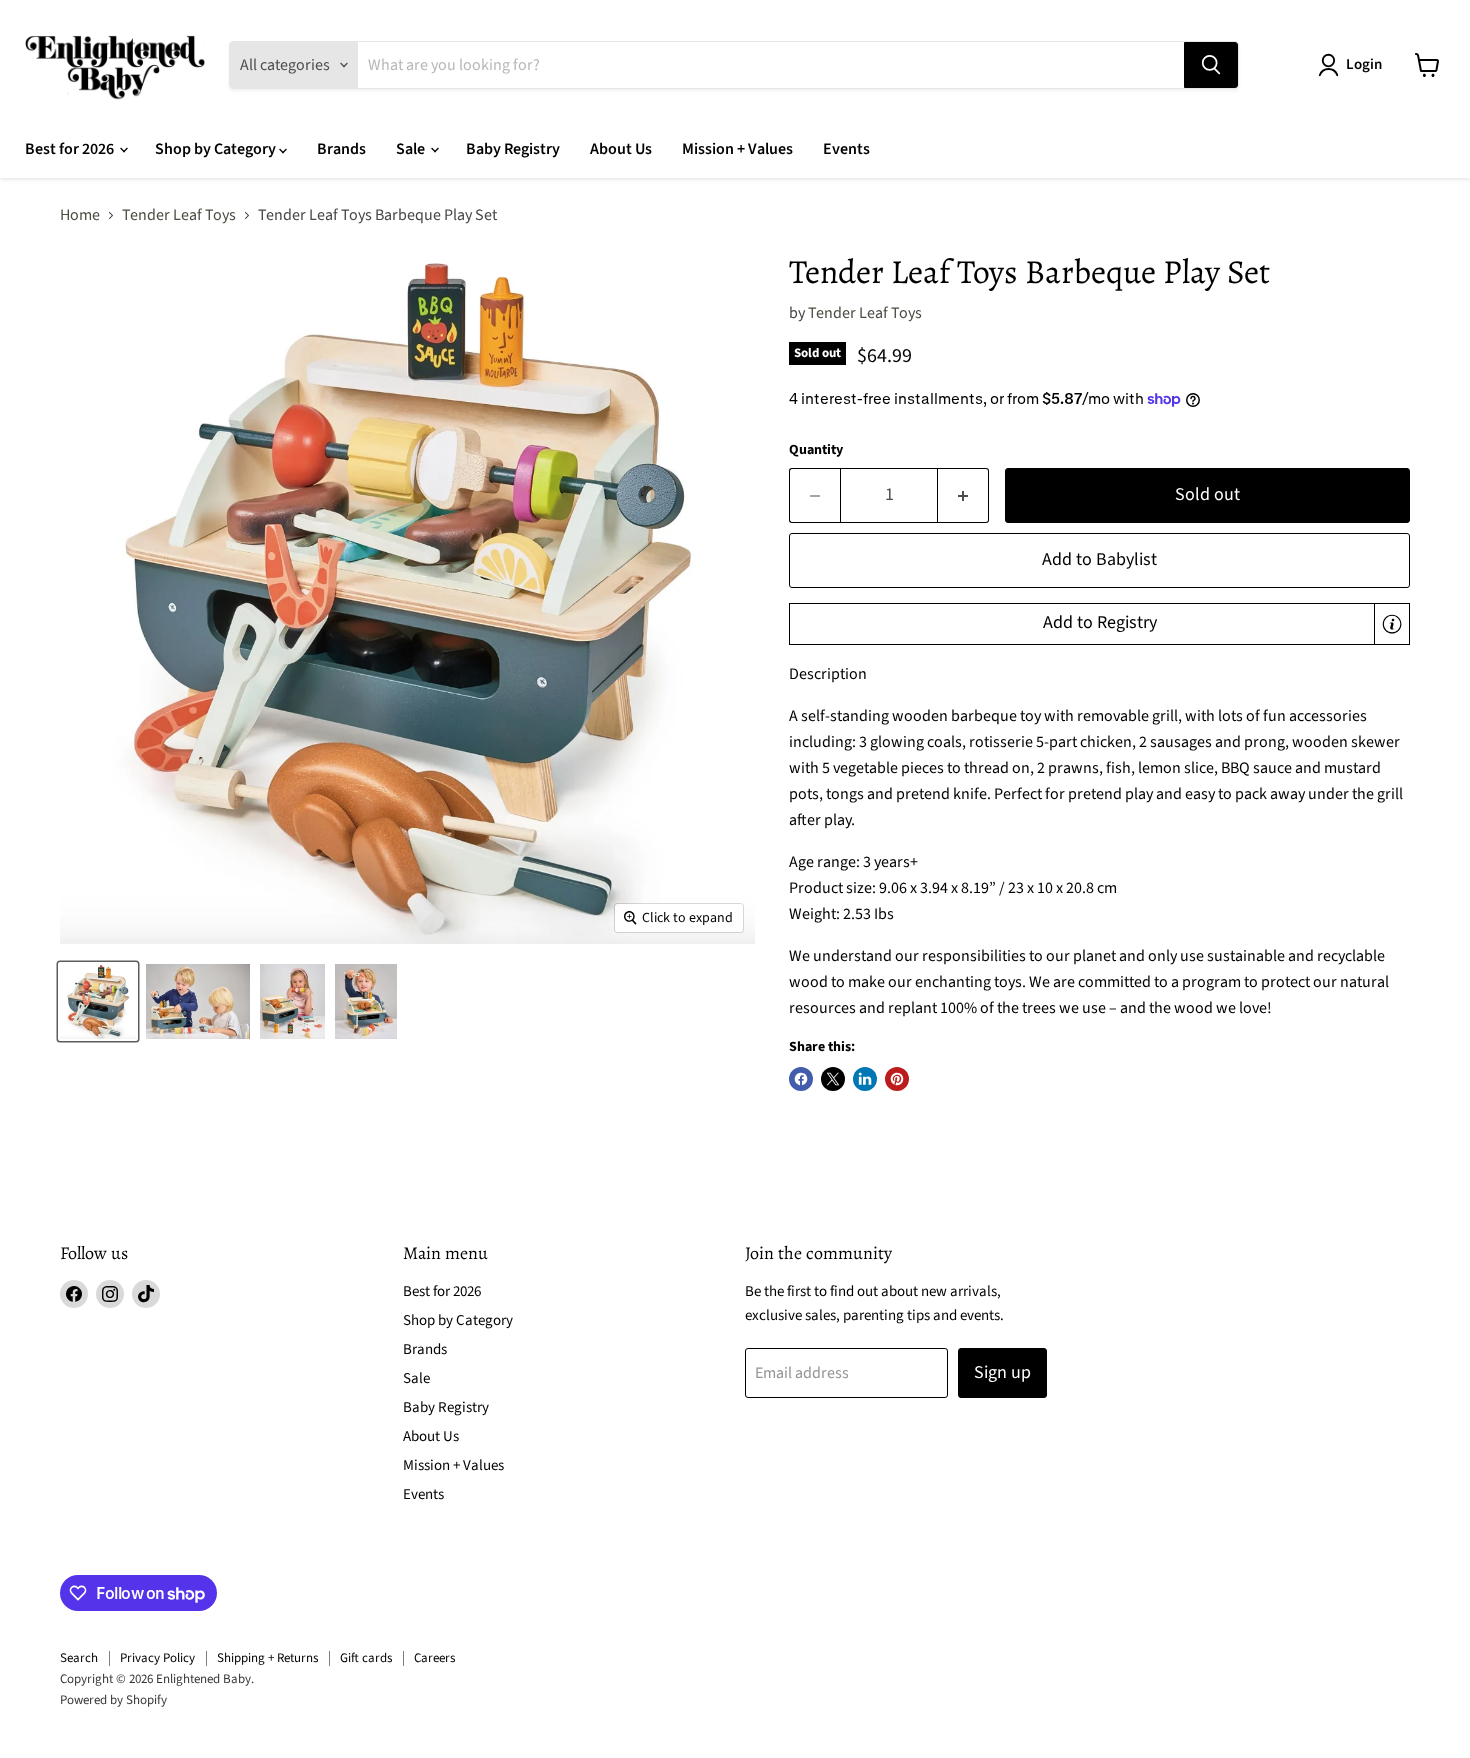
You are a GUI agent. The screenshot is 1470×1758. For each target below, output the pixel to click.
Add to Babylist (1099, 559)
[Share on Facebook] (801, 1079)
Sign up (1002, 1372)
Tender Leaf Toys (179, 215)
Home (80, 215)
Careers (434, 1658)
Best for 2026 (71, 149)
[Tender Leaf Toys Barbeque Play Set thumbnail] (98, 1001)
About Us (621, 149)
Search (79, 1658)
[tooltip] (1392, 624)
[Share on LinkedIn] (865, 1079)
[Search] (1211, 65)
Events (846, 149)
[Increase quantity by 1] (963, 495)
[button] (1099, 624)
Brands (341, 149)
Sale (412, 149)
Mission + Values (737, 149)
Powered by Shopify (113, 1700)
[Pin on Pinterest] (897, 1079)
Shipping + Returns (267, 1658)
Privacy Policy (157, 1658)
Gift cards (366, 1658)
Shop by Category (217, 149)
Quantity (816, 450)
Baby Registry (513, 149)
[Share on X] (833, 1079)
